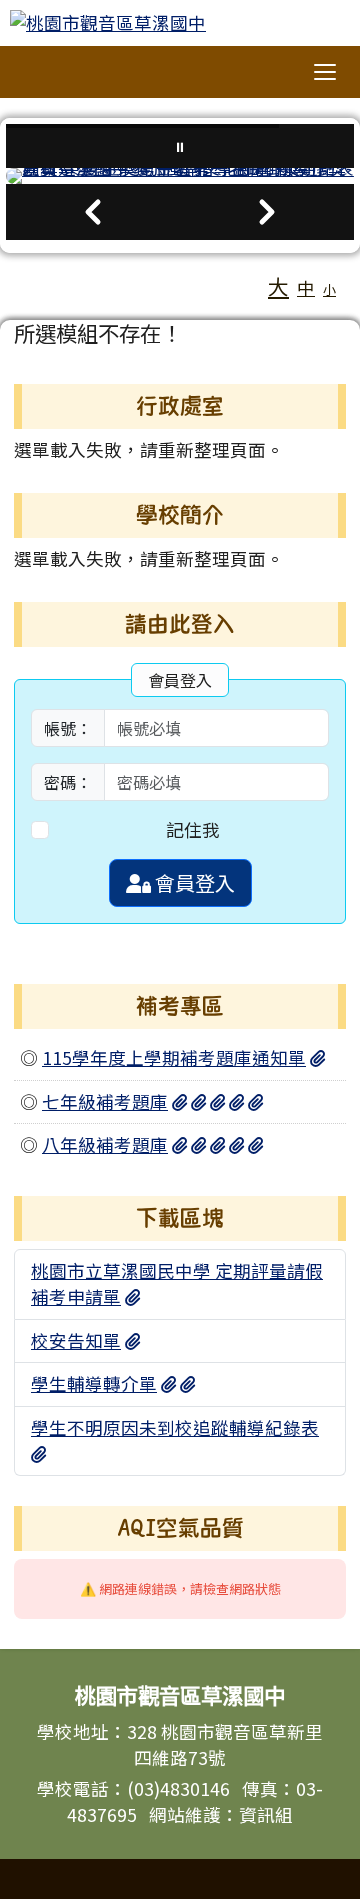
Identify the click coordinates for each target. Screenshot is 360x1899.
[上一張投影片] (93, 212)
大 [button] (278, 286)
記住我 (193, 829)
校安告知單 (76, 1340)
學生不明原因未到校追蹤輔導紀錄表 (175, 1427)
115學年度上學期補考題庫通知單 (174, 1057)
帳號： (68, 728)
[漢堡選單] (325, 72)
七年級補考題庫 (105, 1101)
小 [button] (329, 289)
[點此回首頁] (180, 176)
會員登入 (193, 882)
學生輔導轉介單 (94, 1383)
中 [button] (306, 287)
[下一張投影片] (267, 212)
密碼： (68, 782)
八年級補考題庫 (105, 1144)
